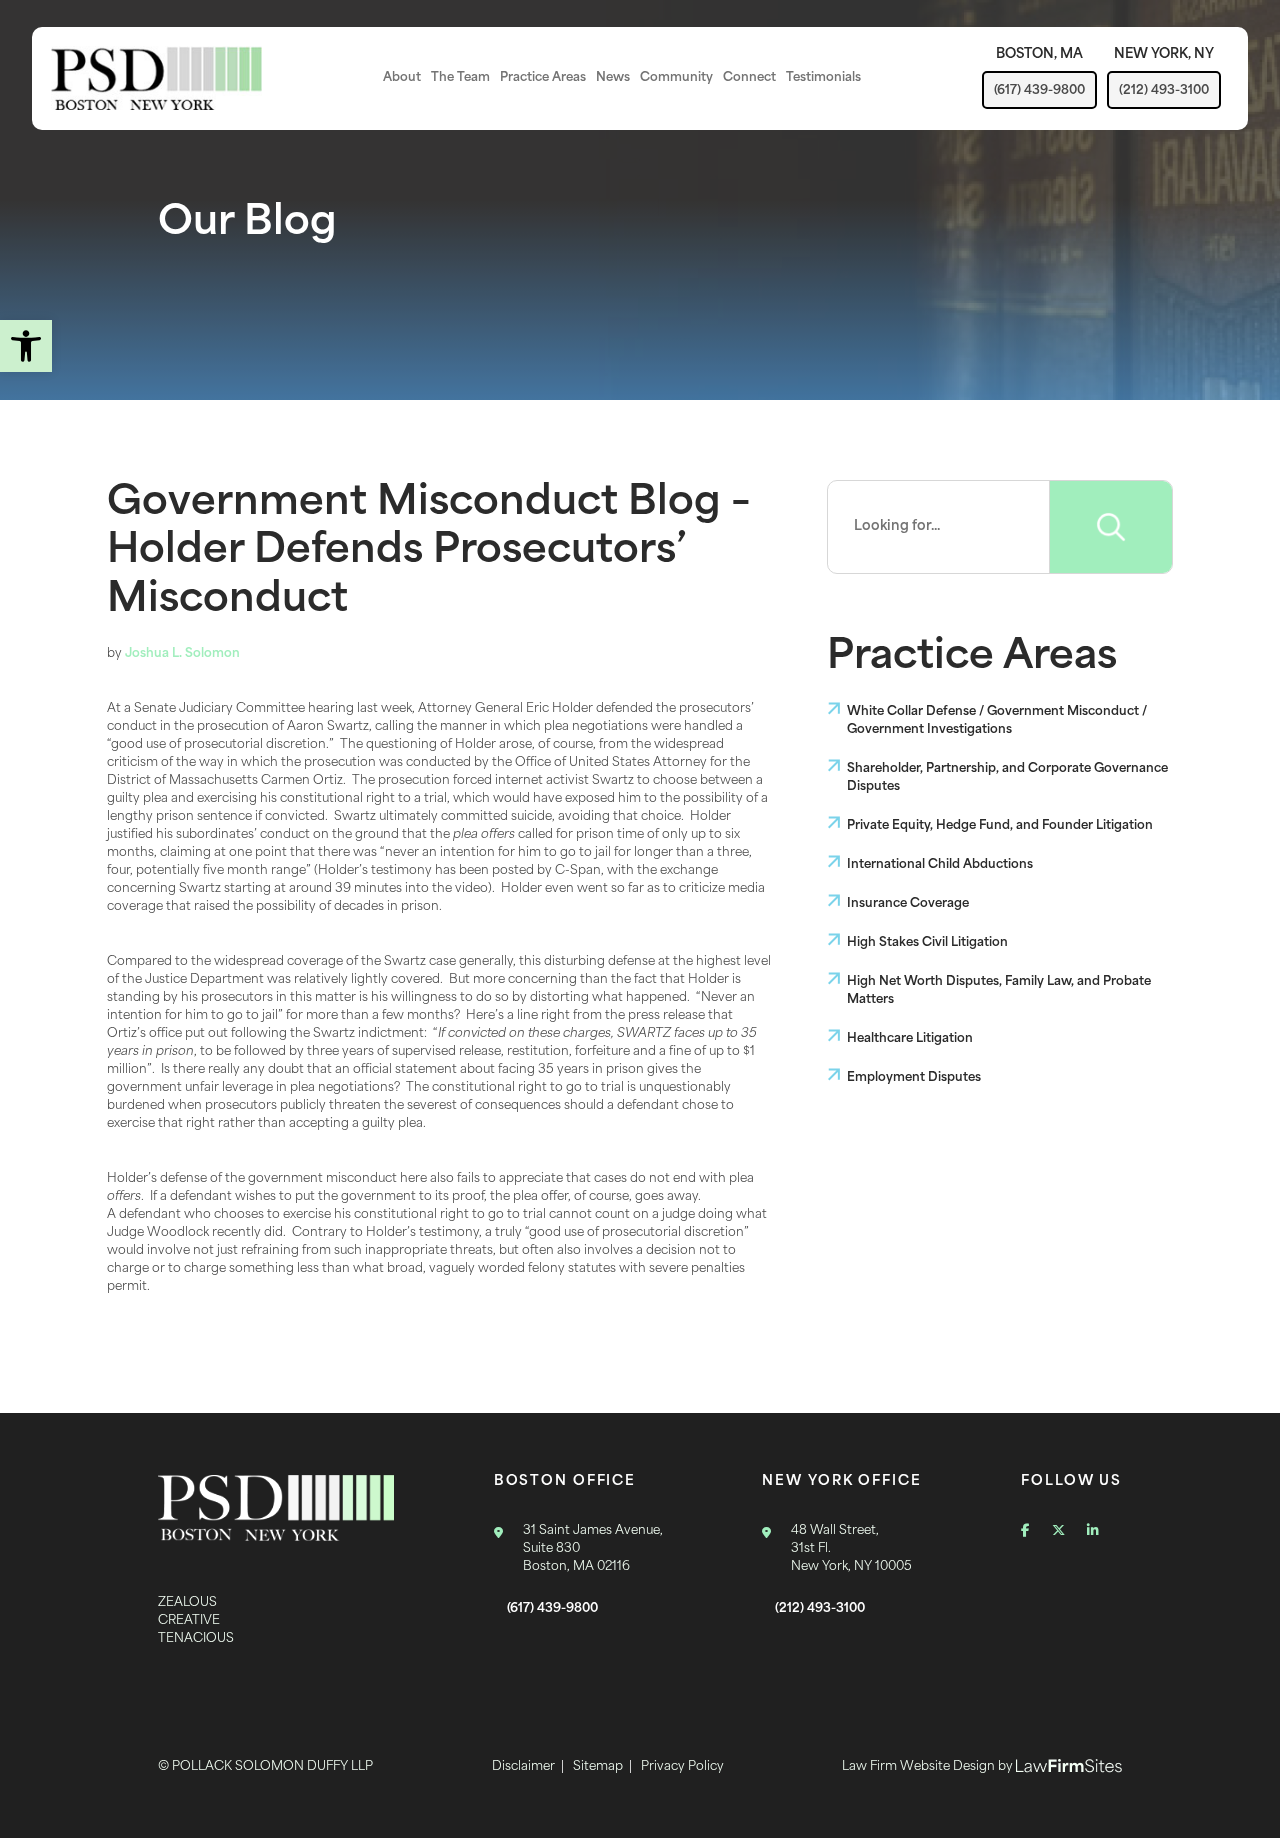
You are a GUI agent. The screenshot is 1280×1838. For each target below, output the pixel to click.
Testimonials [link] (823, 78)
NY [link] (1164, 54)
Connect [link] (749, 78)
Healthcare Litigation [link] (910, 1039)
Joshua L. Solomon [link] (182, 654)
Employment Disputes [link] (914, 1078)
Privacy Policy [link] (682, 1767)
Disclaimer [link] (523, 1767)
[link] (26, 346)
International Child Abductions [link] (940, 865)
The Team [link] (460, 78)
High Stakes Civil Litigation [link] (927, 943)
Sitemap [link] (598, 1767)
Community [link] (676, 78)
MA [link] (1039, 54)
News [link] (613, 78)
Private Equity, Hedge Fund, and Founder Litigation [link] (1000, 826)
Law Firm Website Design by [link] (929, 1767)
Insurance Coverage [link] (908, 904)
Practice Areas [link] (543, 78)
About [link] (402, 78)
